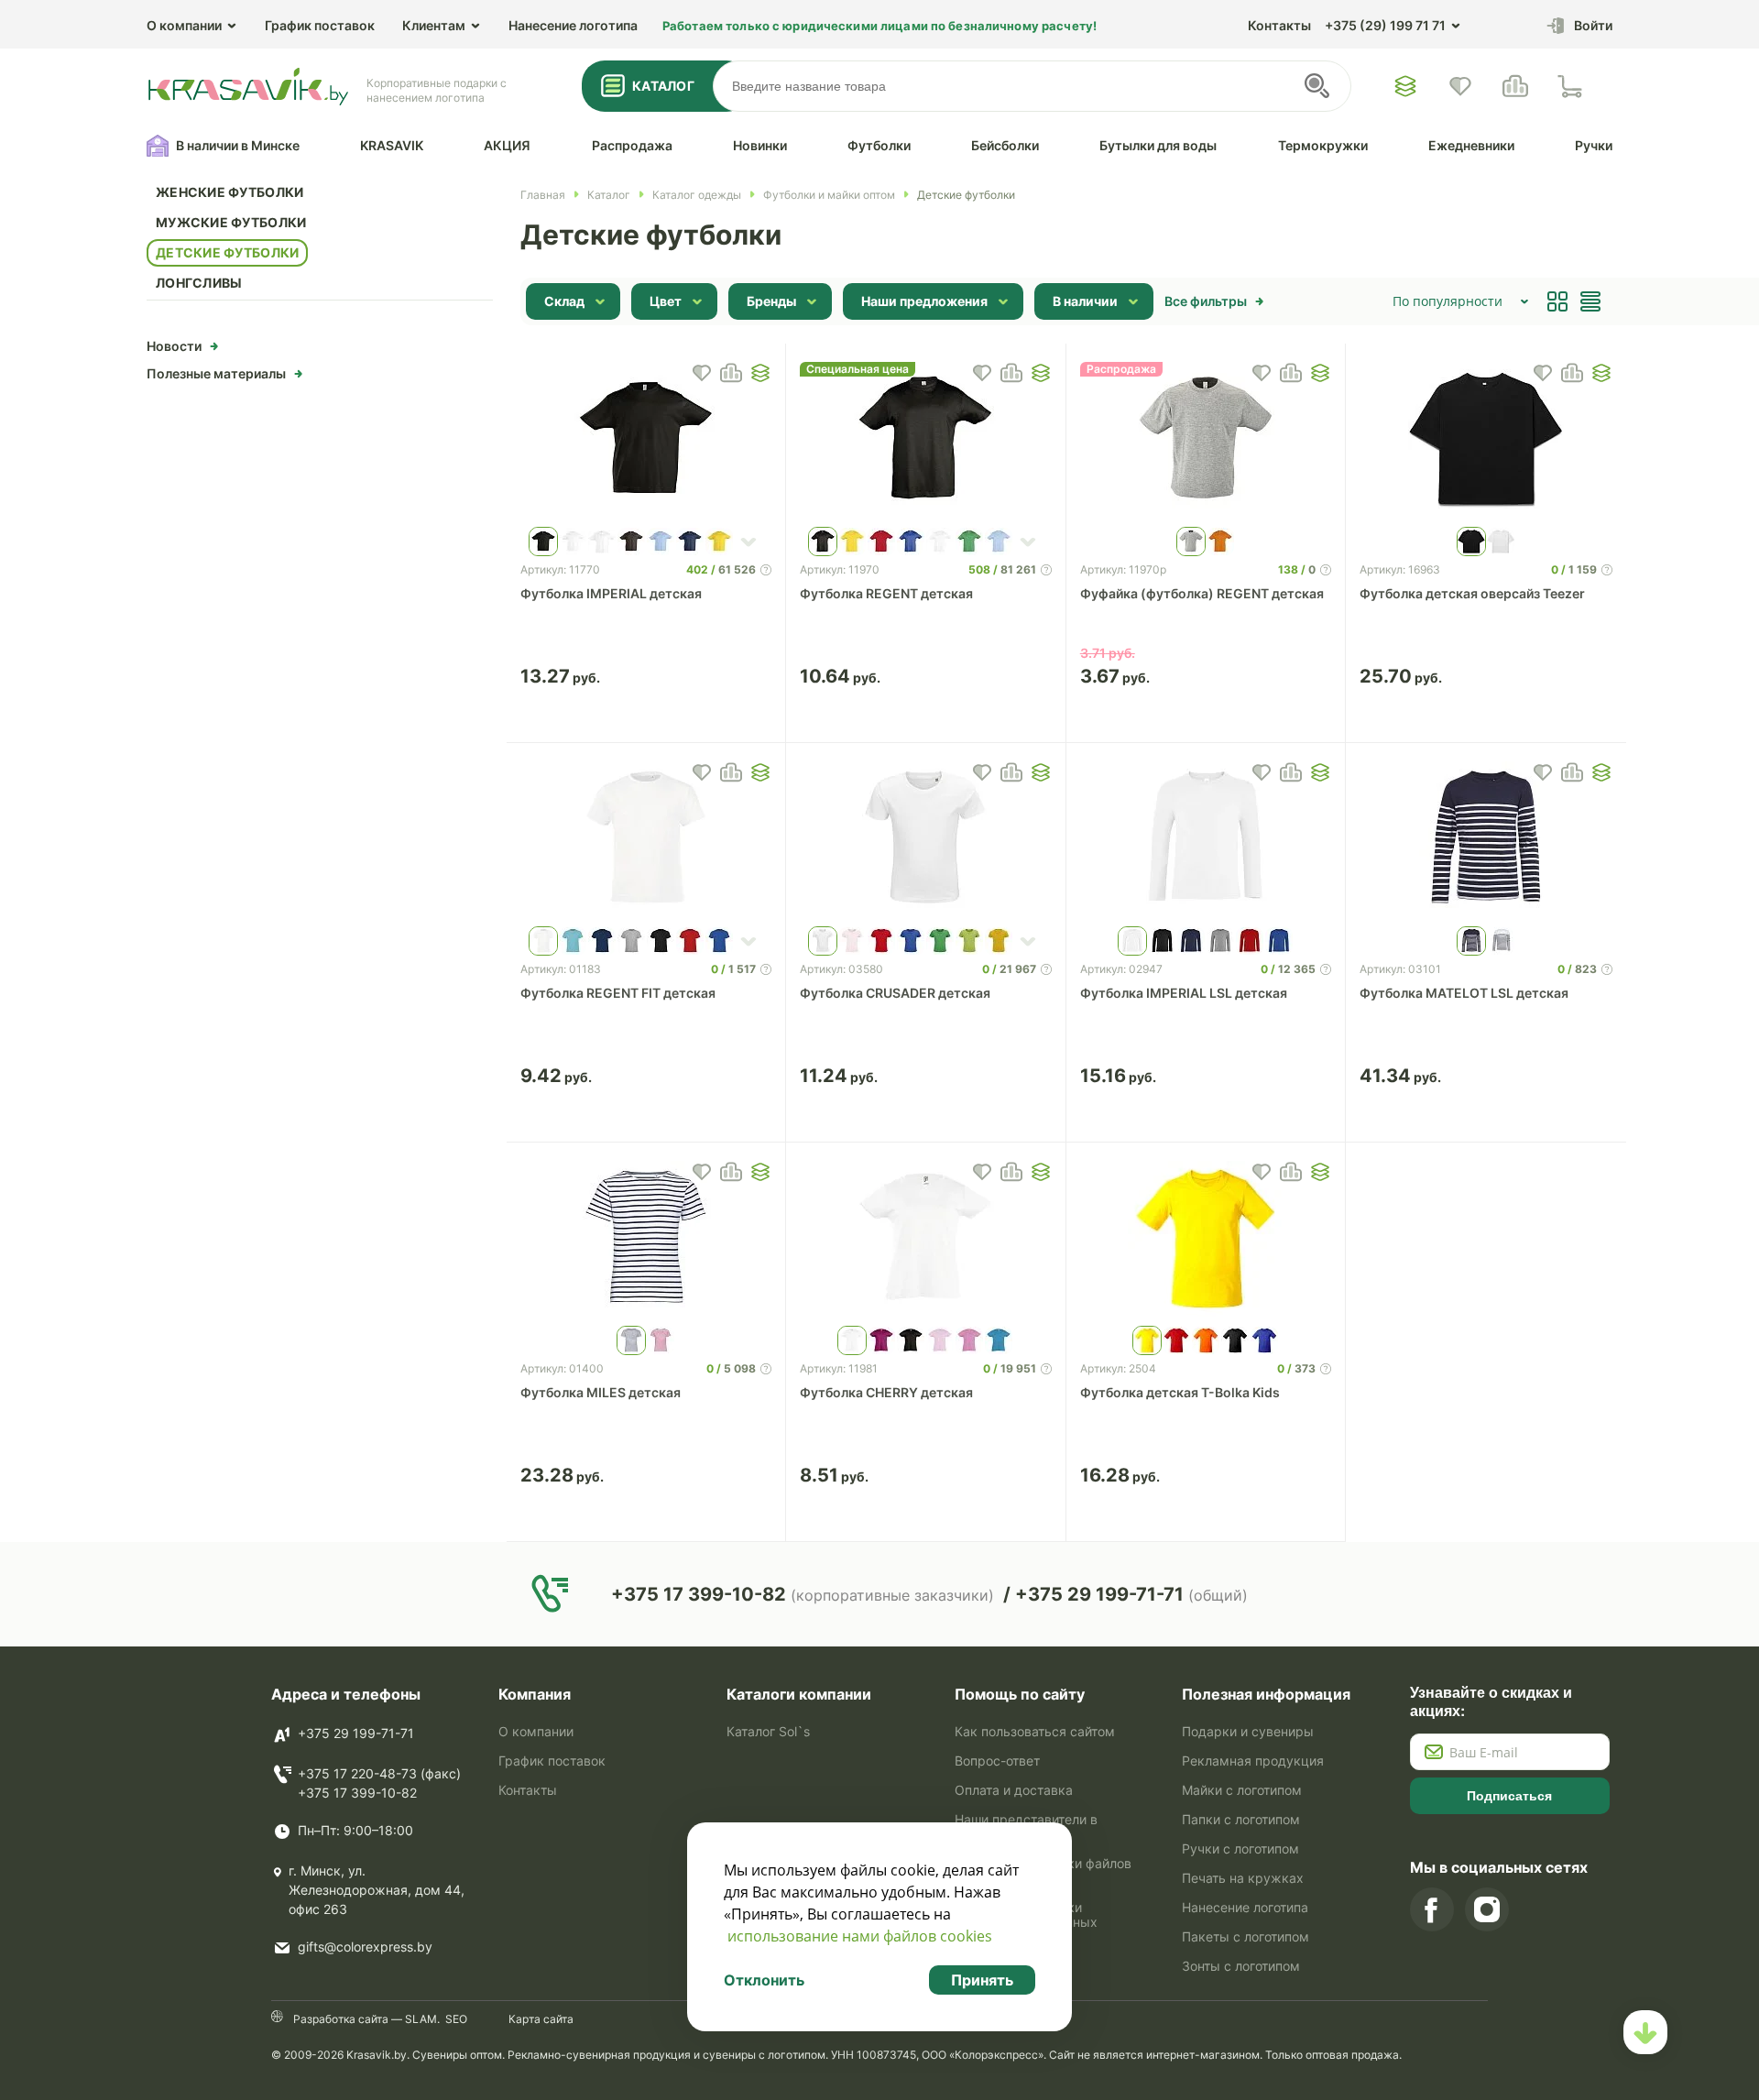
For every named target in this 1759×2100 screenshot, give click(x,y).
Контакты (1279, 25)
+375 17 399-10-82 (357, 1793)
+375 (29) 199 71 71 (1385, 25)
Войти (1593, 25)
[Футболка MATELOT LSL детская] (1486, 839)
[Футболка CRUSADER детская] (926, 839)
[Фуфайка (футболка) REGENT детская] (1206, 440)
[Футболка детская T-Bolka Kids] (1206, 1239)
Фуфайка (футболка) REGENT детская (1202, 593)
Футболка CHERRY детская (886, 1392)
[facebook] (1432, 1909)
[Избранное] (1405, 86)
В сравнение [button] (731, 373)
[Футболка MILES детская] (646, 1239)
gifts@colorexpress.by (365, 1947)
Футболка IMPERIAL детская (611, 593)
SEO (456, 2019)
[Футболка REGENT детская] (926, 440)
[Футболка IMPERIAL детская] (646, 440)
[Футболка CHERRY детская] (926, 1239)
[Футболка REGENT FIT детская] (646, 839)
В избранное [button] (702, 373)
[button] (760, 373)
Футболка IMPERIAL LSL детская (1184, 993)
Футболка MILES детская (601, 1392)
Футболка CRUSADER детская (895, 993)
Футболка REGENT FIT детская (618, 993)
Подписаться (1509, 1796)
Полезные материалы (216, 373)
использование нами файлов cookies (860, 1936)
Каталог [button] (663, 86)
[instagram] (1487, 1909)
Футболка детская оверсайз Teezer (1472, 593)
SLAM (420, 2019)
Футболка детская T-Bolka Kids (1180, 1392)
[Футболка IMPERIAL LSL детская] (1206, 839)
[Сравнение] (1515, 86)
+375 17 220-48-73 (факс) (379, 1773)
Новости (174, 346)
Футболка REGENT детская (886, 593)
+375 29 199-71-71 (356, 1733)
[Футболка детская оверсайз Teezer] (1486, 440)
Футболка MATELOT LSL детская (1464, 993)
